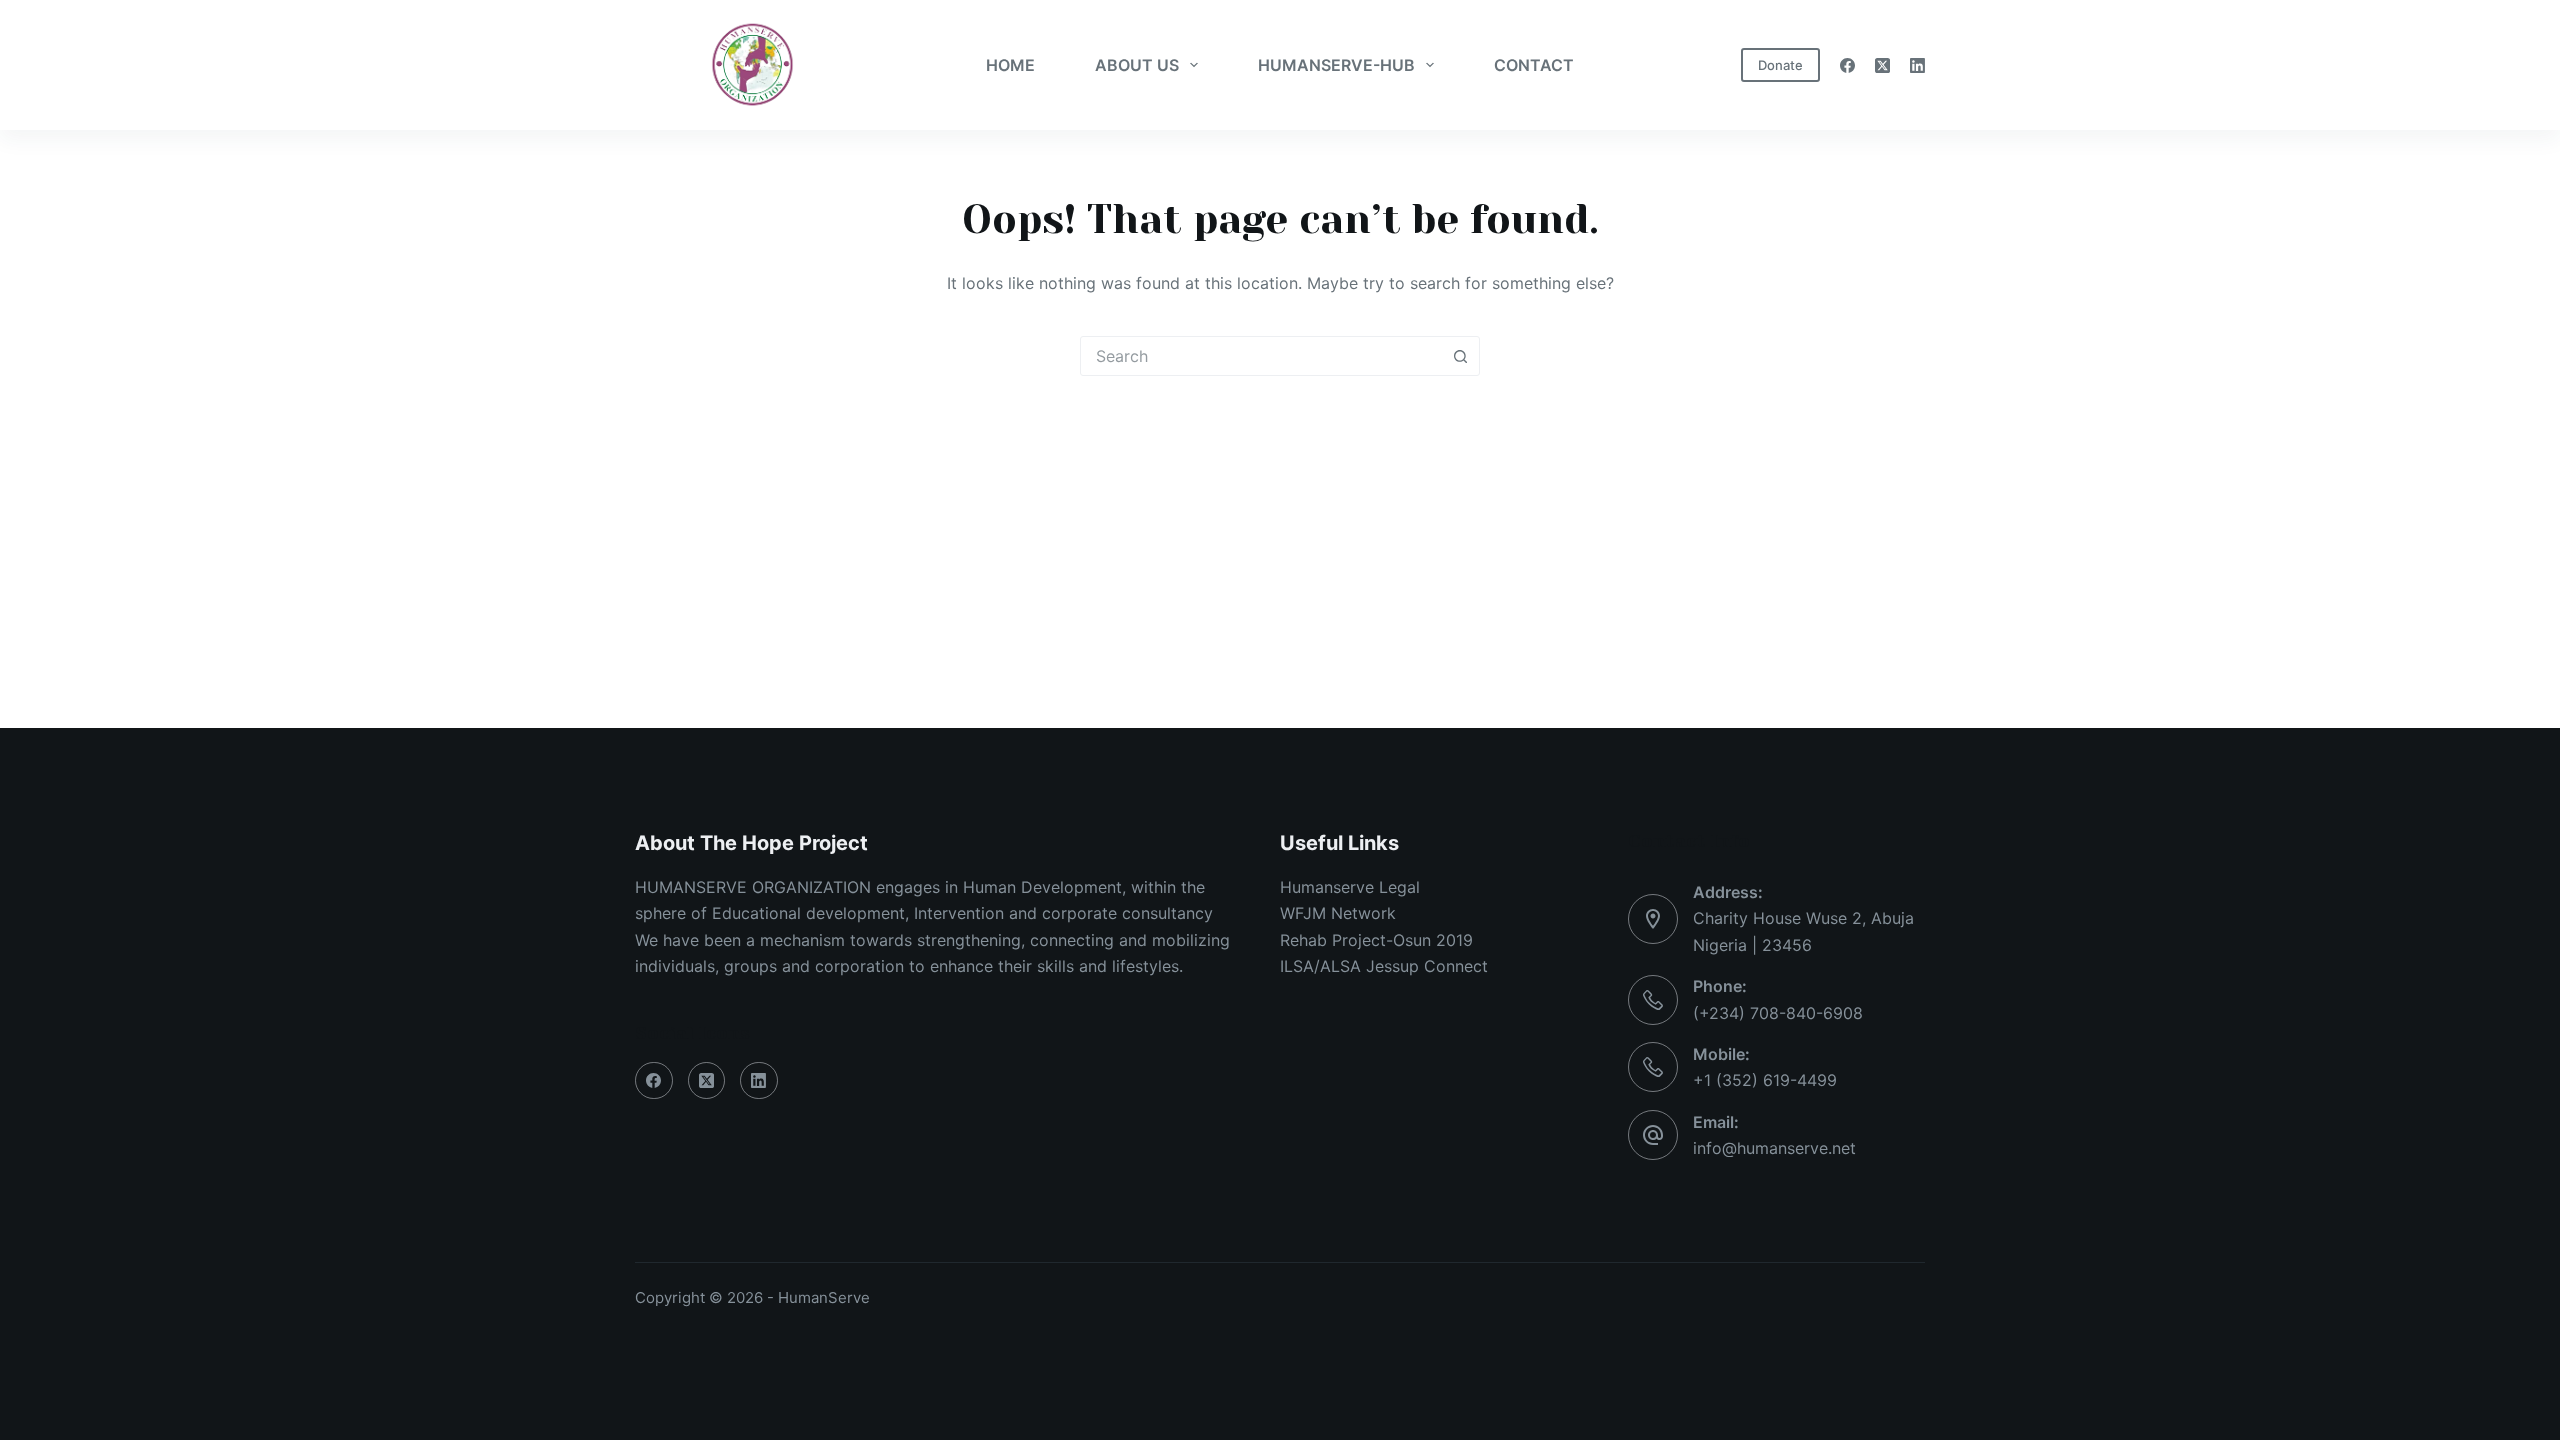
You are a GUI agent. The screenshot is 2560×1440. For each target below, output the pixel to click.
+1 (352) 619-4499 (1765, 1080)
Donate (1780, 65)
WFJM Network (1338, 913)
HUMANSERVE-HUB (1336, 65)
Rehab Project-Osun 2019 (1376, 940)
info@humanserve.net (1774, 1148)
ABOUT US (1137, 65)
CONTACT (1534, 65)
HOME (1010, 65)
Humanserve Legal (1350, 887)
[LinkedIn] (1917, 65)
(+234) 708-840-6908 (1778, 1013)
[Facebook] (1847, 65)
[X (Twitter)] (1882, 65)
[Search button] (1460, 356)
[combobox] (1261, 356)
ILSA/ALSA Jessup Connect (1384, 966)
